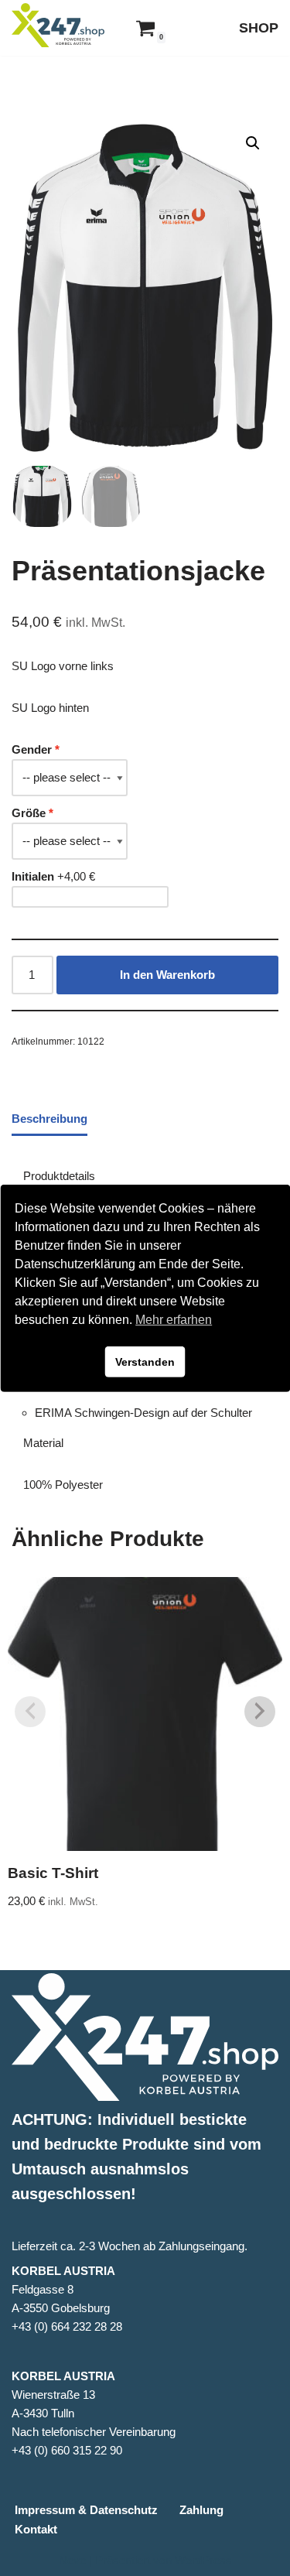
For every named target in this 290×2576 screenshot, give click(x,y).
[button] (253, 143)
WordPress (203, 2560)
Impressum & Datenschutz (86, 2510)
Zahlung (201, 2510)
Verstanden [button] (145, 1362)
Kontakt (36, 2529)
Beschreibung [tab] (49, 1119)
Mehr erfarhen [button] (174, 1320)
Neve (72, 2560)
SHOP (259, 28)
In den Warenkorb (167, 975)
